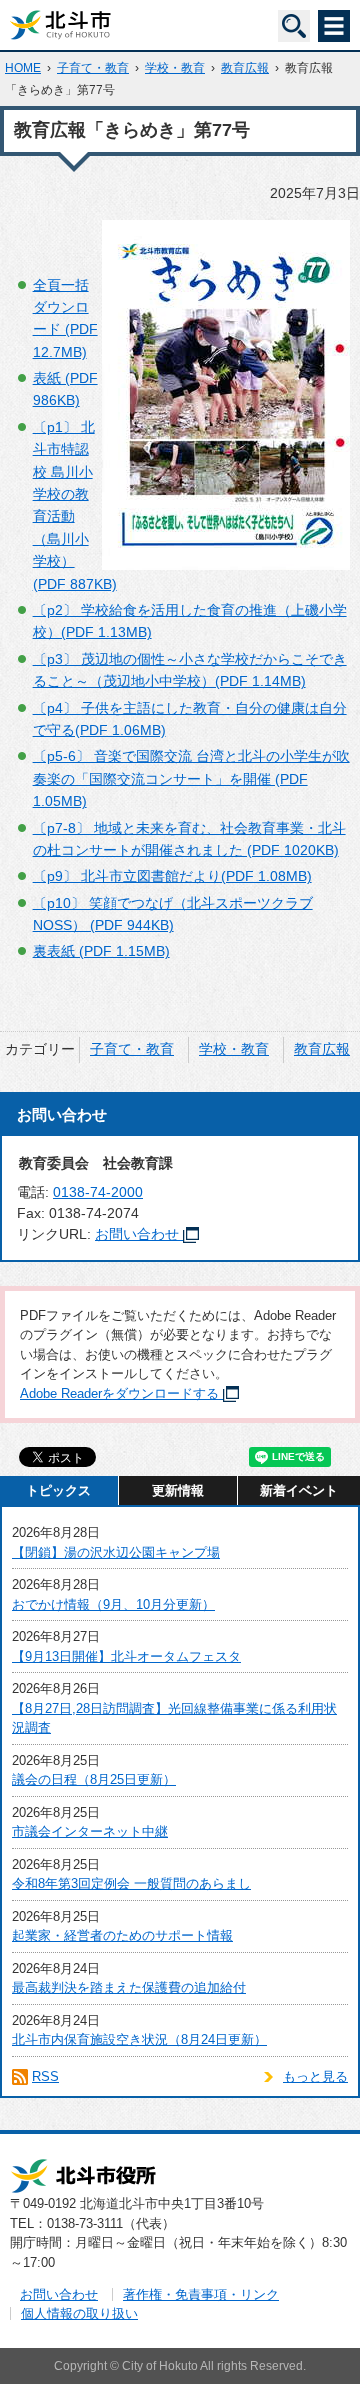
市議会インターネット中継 (90, 1831)
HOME (23, 68)
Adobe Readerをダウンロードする (119, 1393)
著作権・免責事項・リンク (201, 2294)
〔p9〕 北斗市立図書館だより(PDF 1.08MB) (172, 876)
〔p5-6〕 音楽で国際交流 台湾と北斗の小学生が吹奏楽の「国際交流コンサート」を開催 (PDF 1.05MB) (191, 778)
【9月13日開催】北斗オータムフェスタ (126, 1656)
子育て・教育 (93, 68)
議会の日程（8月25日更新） (94, 1779)
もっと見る (315, 2076)
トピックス (58, 1490)
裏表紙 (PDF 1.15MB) (101, 951)
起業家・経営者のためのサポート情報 (122, 1935)
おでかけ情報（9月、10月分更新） (113, 1604)
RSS (45, 2076)
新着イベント (299, 1490)
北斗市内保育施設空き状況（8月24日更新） (139, 2039)
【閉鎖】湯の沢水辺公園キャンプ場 (116, 1552)
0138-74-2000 (98, 1192)
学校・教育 (175, 68)
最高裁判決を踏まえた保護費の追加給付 (129, 1987)
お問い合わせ (137, 1234)
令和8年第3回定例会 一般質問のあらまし (131, 1883)
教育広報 (245, 68)
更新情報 (178, 1490)
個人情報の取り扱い (79, 2313)
